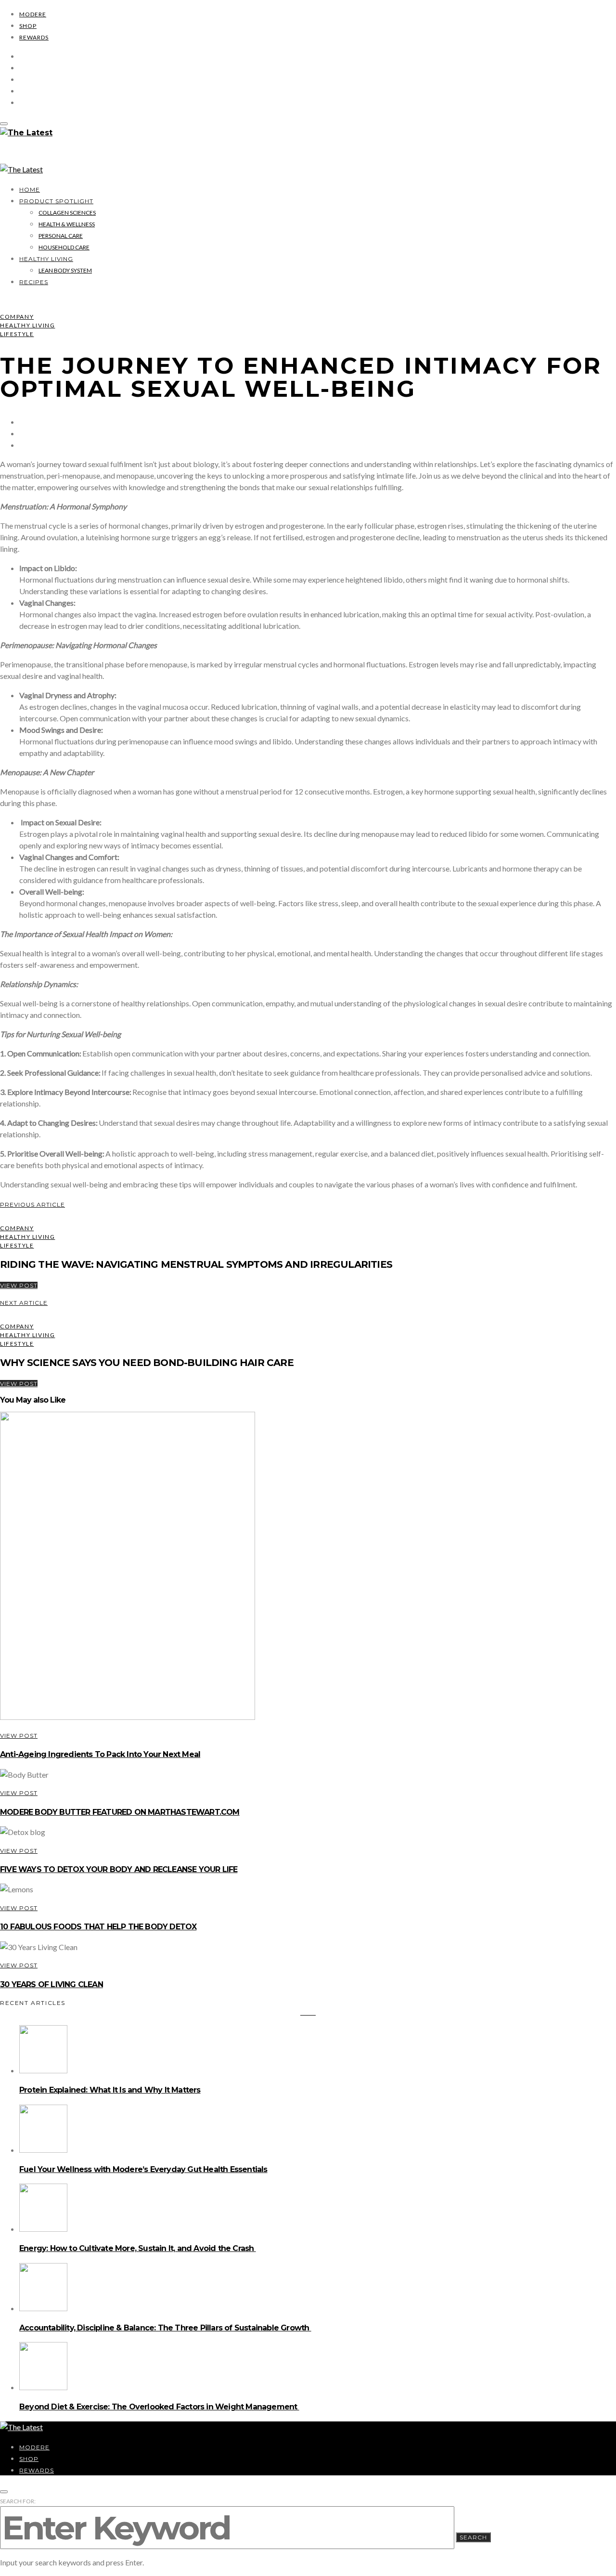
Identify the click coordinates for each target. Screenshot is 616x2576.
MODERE (33, 14)
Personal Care (61, 236)
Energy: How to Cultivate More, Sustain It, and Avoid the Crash (138, 2248)
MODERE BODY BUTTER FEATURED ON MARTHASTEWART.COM (120, 1812)
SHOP (28, 26)
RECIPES (34, 282)
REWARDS (34, 37)
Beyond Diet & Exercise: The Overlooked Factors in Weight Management (159, 2407)
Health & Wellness (67, 224)
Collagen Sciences (67, 213)
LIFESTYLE (17, 334)
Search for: (18, 2501)
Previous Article (32, 1204)
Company (17, 317)
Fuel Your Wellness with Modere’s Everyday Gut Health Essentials (143, 2169)
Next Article (24, 1303)
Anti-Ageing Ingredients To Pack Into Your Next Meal (100, 1754)
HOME (30, 189)
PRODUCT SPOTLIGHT (56, 201)
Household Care (64, 247)
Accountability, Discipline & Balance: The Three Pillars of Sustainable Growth (165, 2328)
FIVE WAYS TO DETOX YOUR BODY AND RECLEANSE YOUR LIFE (119, 1869)
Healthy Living (46, 259)
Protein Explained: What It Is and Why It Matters (110, 2090)
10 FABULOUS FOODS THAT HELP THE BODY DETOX (98, 1927)
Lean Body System (65, 270)
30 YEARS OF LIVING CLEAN (51, 1984)
